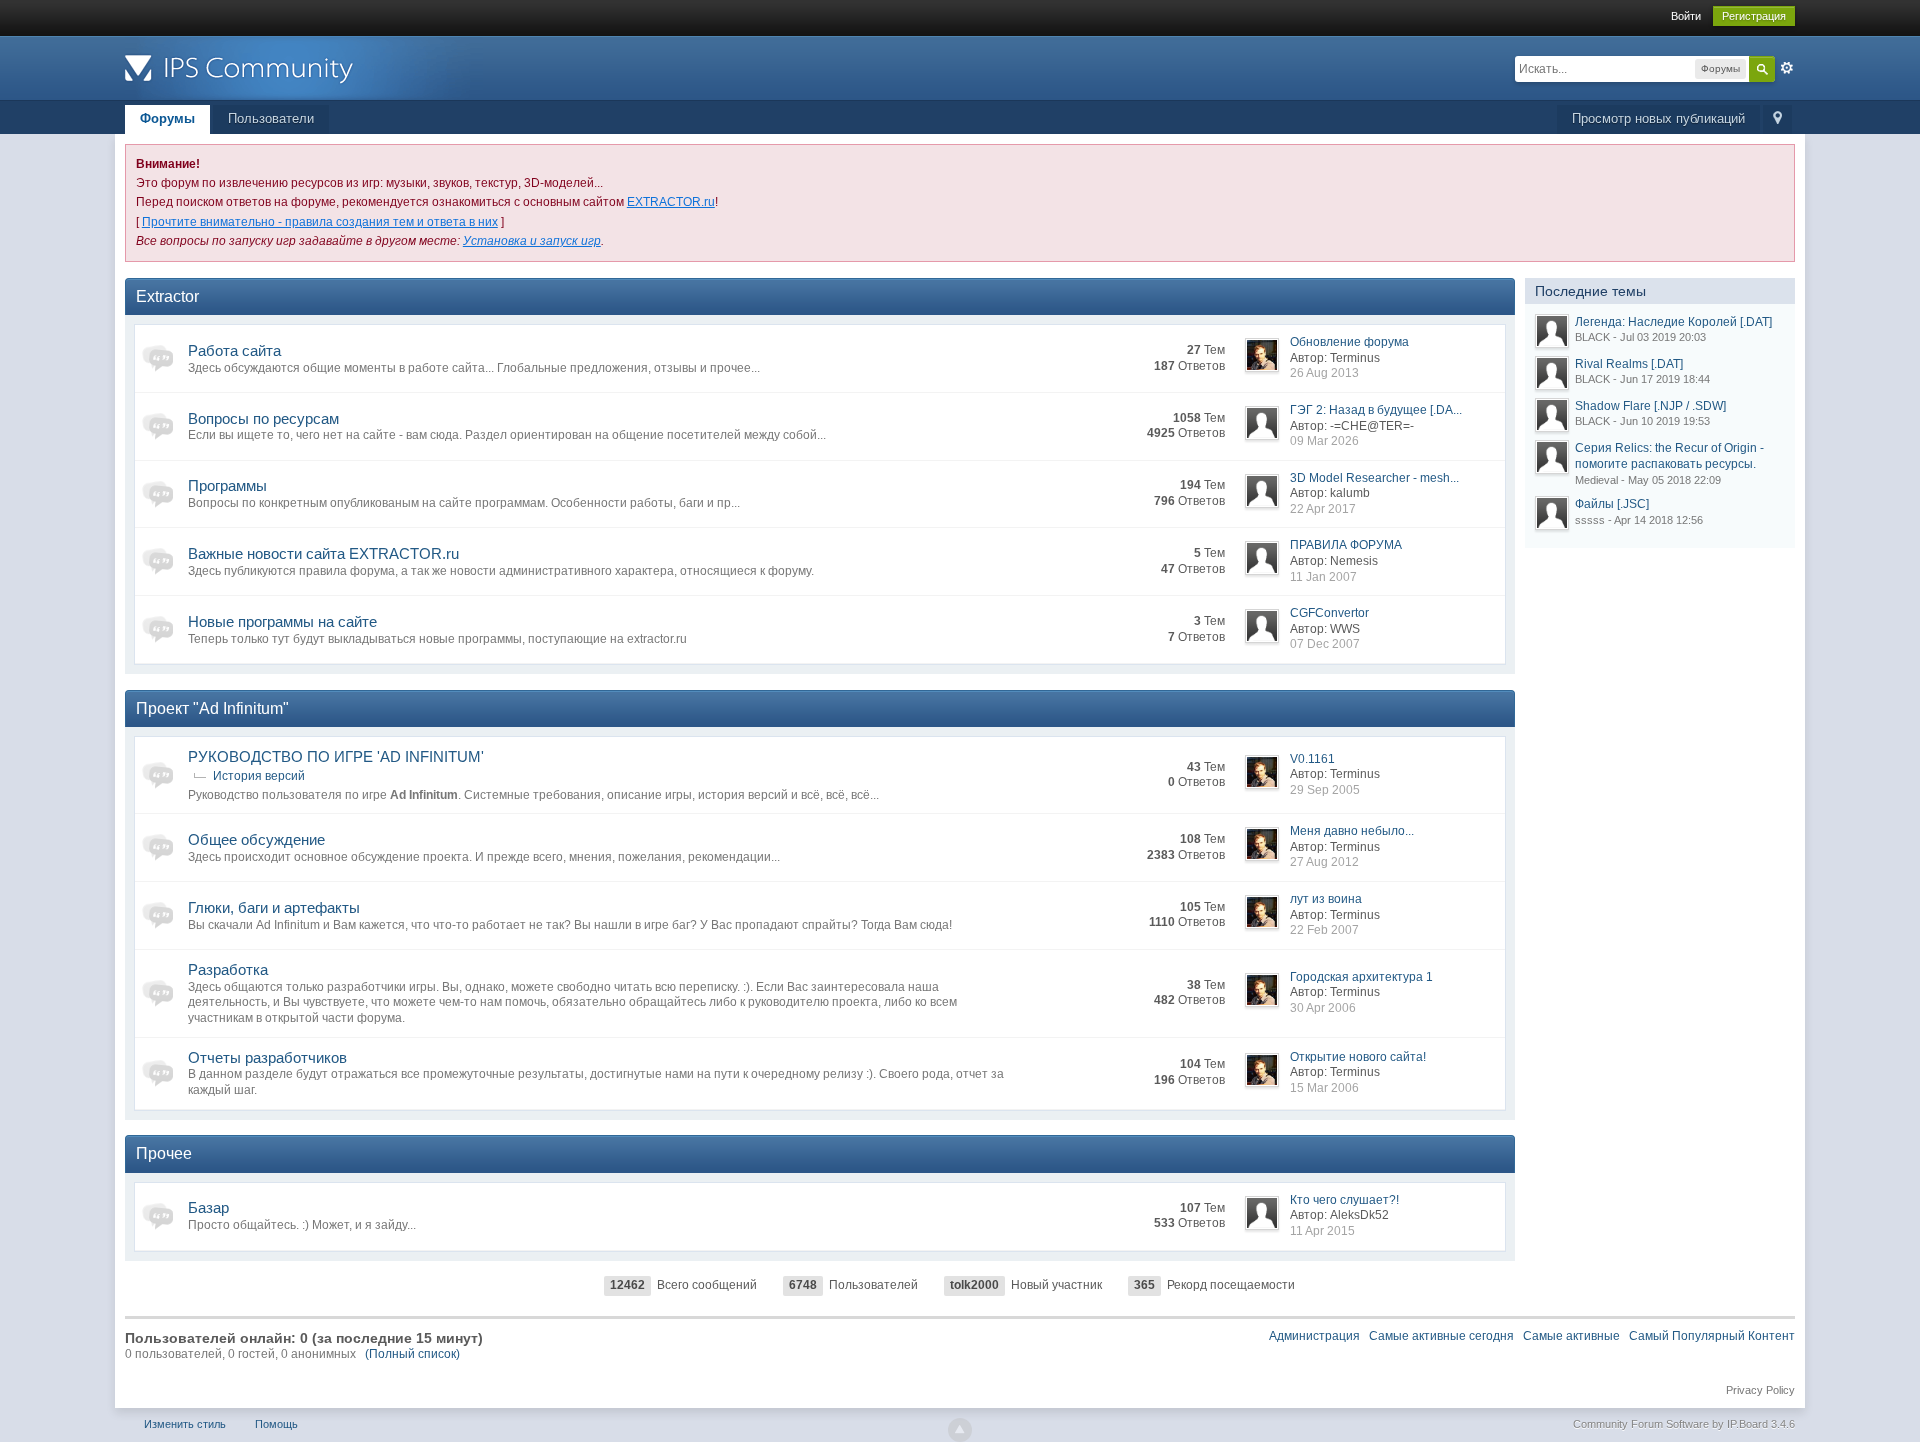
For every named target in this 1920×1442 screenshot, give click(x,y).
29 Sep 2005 (1325, 790)
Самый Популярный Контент (1712, 1336)
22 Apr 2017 (1323, 509)
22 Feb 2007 (1324, 930)
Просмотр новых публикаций (1658, 118)
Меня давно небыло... (1352, 831)
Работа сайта (234, 350)
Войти (1686, 16)
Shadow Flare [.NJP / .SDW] (1650, 406)
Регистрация (1754, 16)
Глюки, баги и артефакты (274, 907)
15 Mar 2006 (1324, 1088)
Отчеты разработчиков (267, 1057)
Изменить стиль (185, 1424)
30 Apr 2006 (1323, 1008)
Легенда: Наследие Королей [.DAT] (1673, 322)
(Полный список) (412, 1354)
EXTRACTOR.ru (671, 202)
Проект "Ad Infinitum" (212, 708)
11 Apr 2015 (1322, 1231)
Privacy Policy (1760, 1390)
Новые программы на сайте (282, 621)
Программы (227, 485)
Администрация (1314, 1336)
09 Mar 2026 (1324, 441)
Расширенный (1787, 68)
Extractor (167, 296)
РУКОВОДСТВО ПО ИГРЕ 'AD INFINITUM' (336, 756)
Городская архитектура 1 (1361, 977)
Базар (208, 1207)
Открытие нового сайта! (1358, 1057)
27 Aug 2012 (1324, 862)
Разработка (228, 969)
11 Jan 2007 (1323, 577)
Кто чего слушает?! (1344, 1200)
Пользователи (271, 118)
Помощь (276, 1424)
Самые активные (1571, 1336)
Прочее (164, 1153)
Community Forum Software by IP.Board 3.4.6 (1684, 1424)
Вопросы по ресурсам (263, 418)
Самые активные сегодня (1441, 1336)
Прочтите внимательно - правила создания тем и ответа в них (320, 222)
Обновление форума (1349, 342)
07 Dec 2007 (1325, 644)
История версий (259, 776)
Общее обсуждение (256, 839)
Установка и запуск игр (532, 241)
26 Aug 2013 (1324, 373)
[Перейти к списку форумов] (304, 66)
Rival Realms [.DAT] (1629, 364)
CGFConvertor (1329, 613)
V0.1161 (1312, 759)
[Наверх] (960, 1430)
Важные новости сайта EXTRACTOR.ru (323, 553)
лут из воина (1326, 899)
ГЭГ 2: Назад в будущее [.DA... (1376, 410)
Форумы (167, 118)
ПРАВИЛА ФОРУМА (1346, 545)
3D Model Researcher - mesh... (1374, 478)
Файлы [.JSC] (1612, 504)
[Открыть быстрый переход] (1777, 119)
